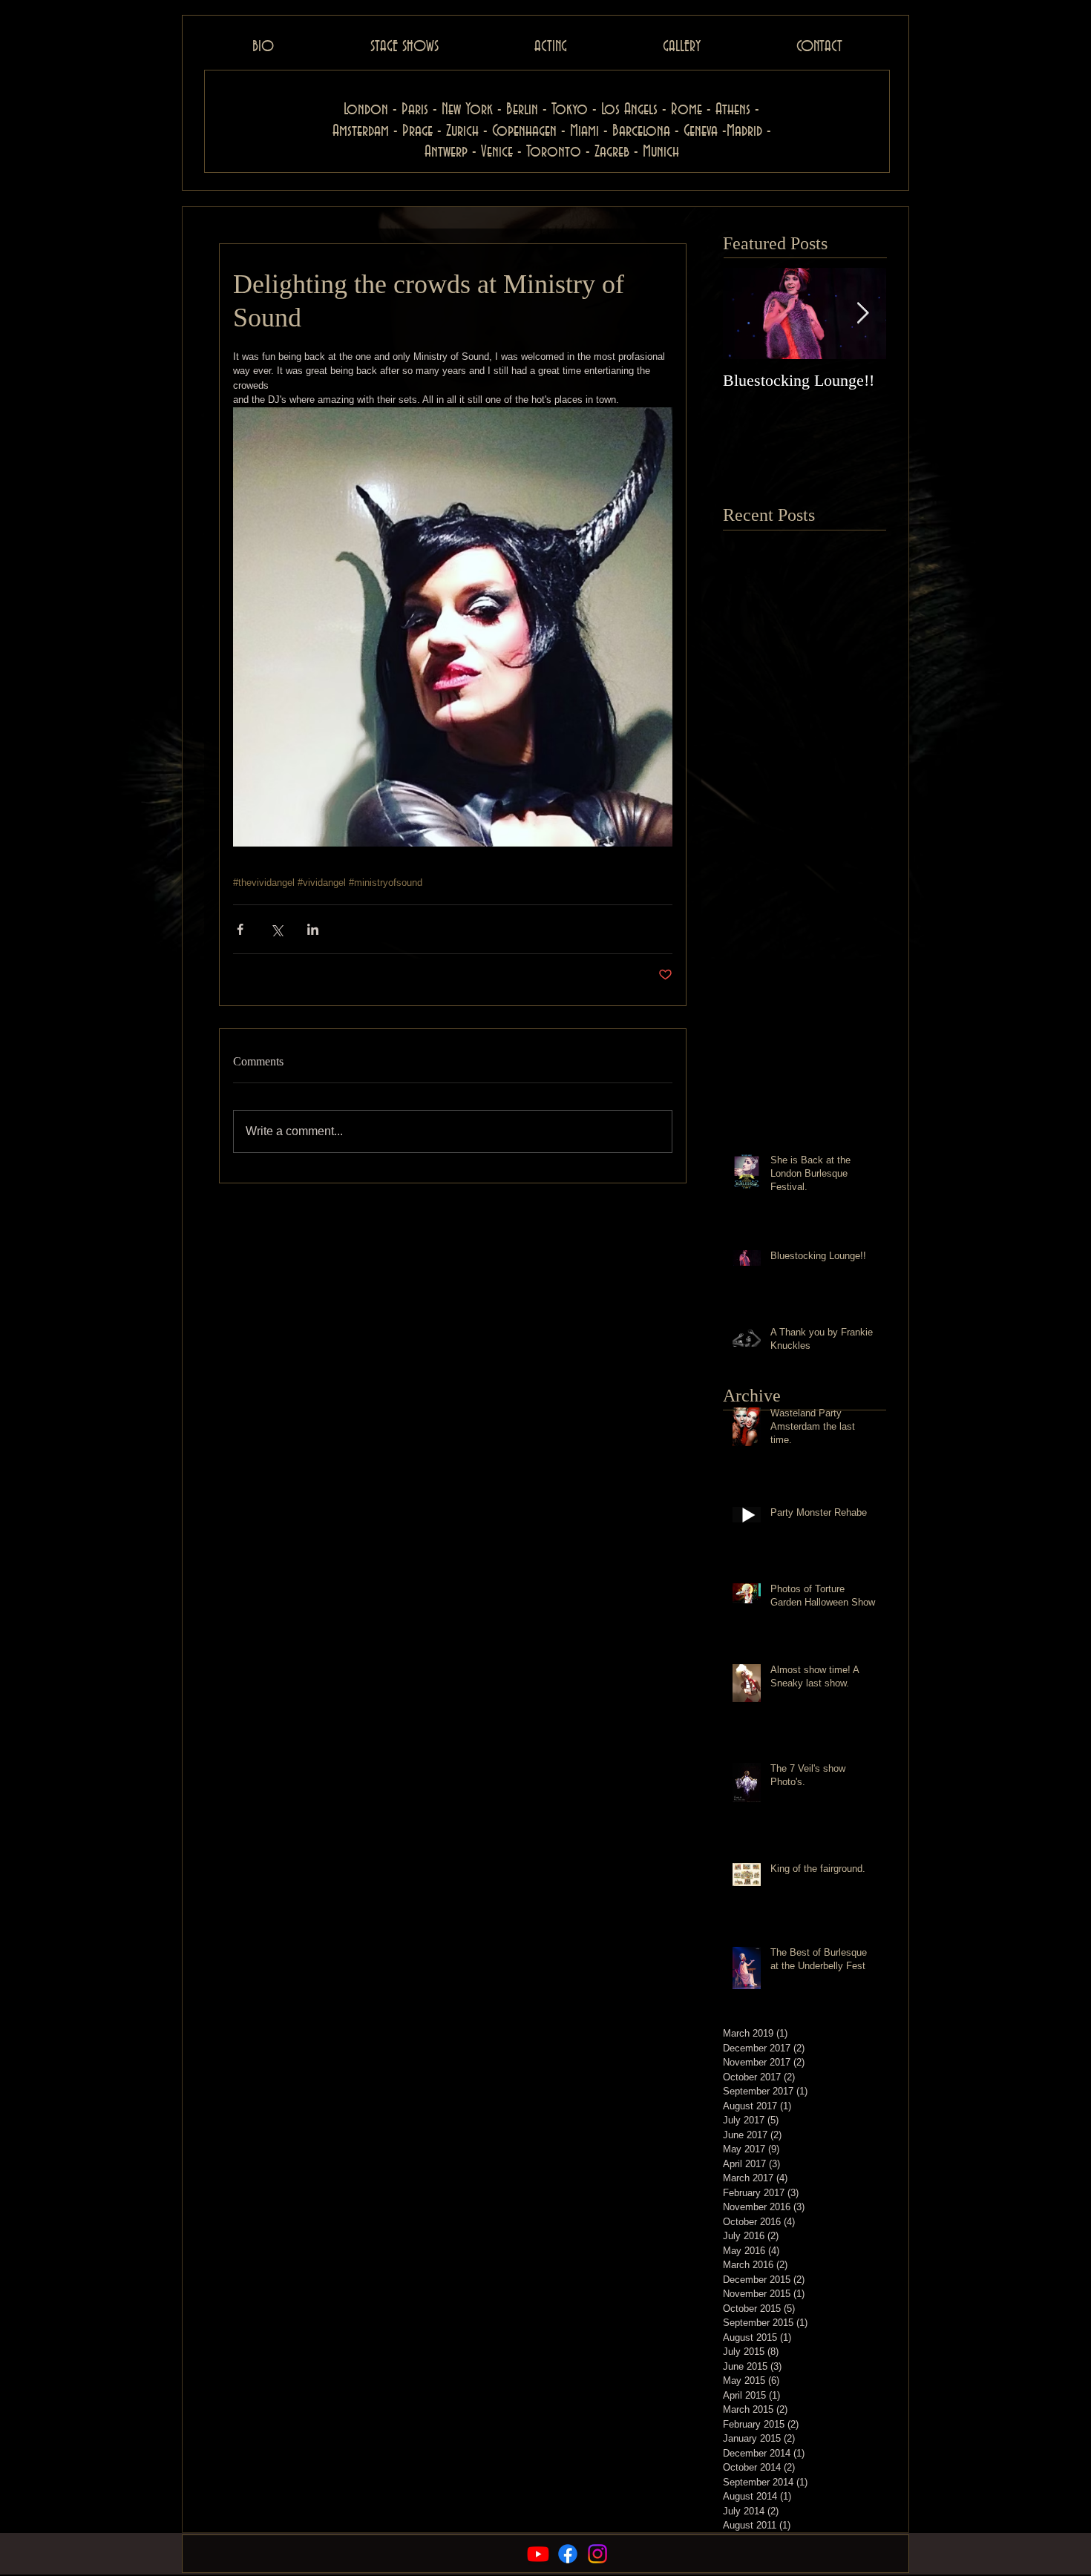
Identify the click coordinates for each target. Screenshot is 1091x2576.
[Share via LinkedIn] (313, 929)
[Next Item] (862, 313)
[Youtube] (538, 2554)
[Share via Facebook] (240, 929)
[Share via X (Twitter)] (276, 929)
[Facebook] (568, 2554)
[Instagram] (597, 2554)
